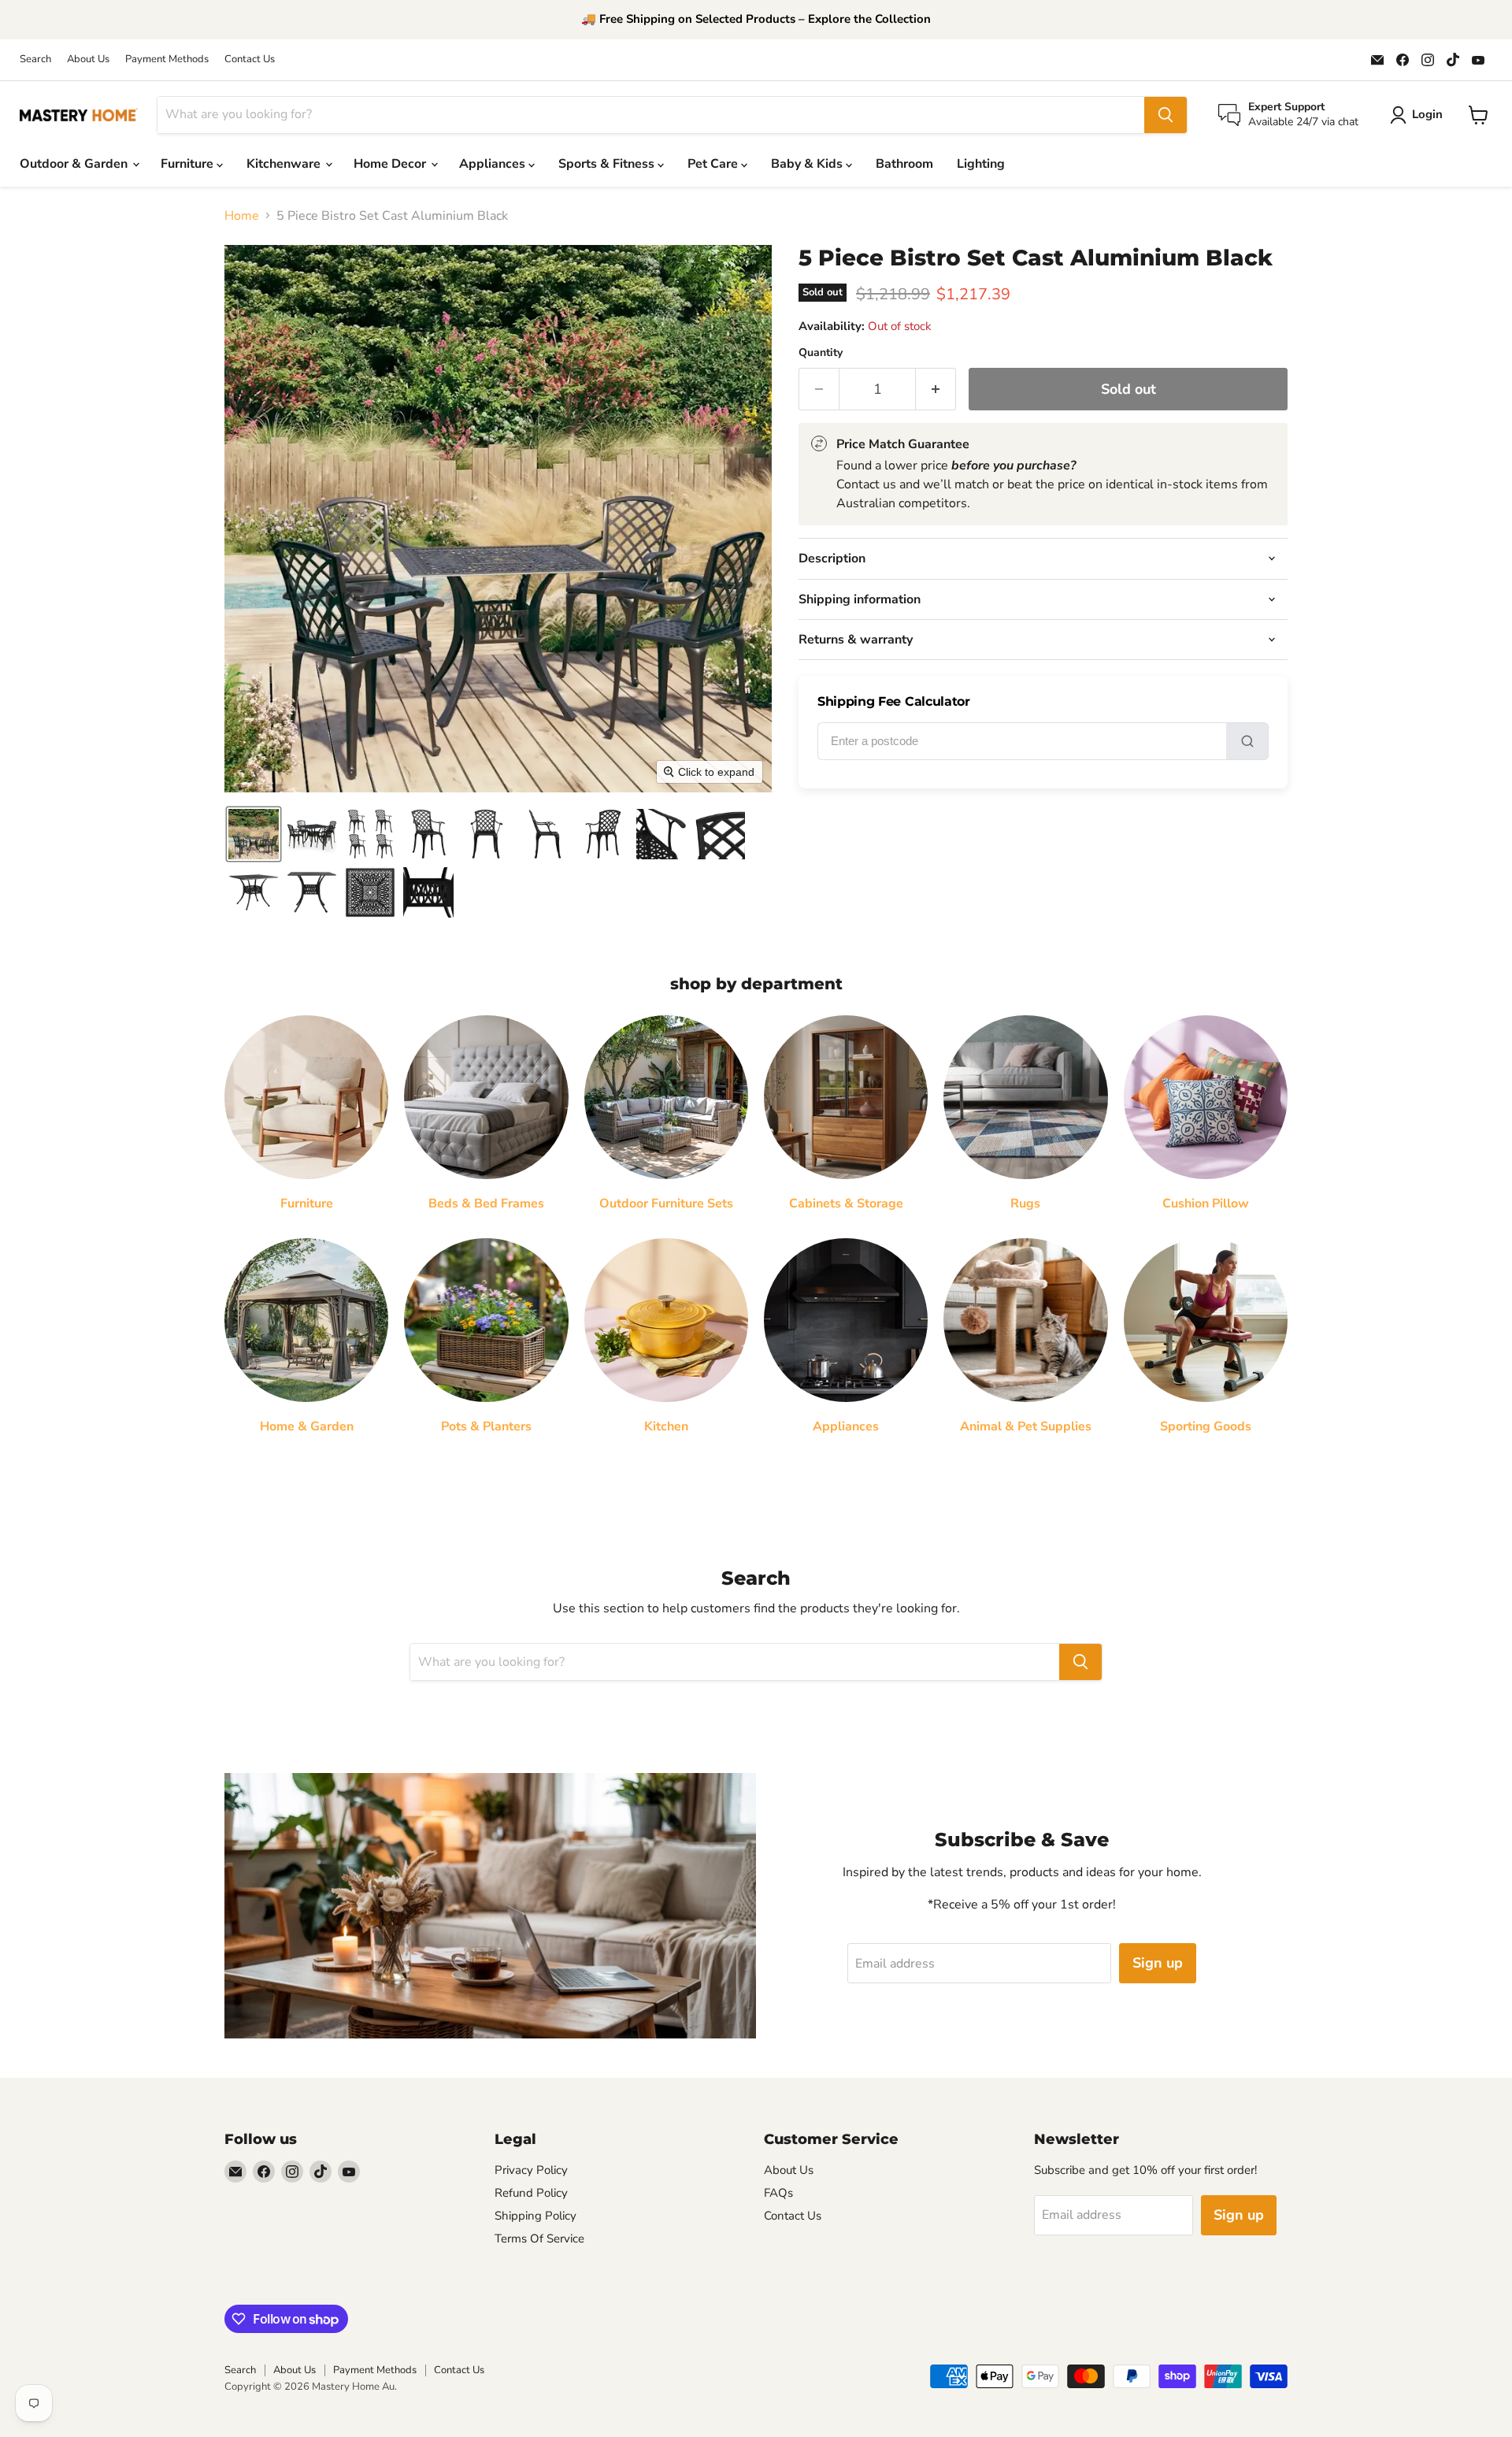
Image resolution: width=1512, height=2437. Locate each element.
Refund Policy (531, 2193)
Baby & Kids (808, 164)
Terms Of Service (539, 2239)
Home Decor (391, 164)
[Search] (1165, 115)
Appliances (494, 164)
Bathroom (904, 164)
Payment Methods (167, 59)
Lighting (981, 164)
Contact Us (250, 59)
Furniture (189, 164)
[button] (254, 834)
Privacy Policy (531, 2170)
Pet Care (714, 164)
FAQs (778, 2193)
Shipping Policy (535, 2216)
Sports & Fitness (608, 164)
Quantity (821, 353)
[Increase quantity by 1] (936, 389)
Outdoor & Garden (75, 164)
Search (35, 59)
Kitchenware (285, 164)
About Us (88, 59)
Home (242, 216)
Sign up (1158, 1963)
